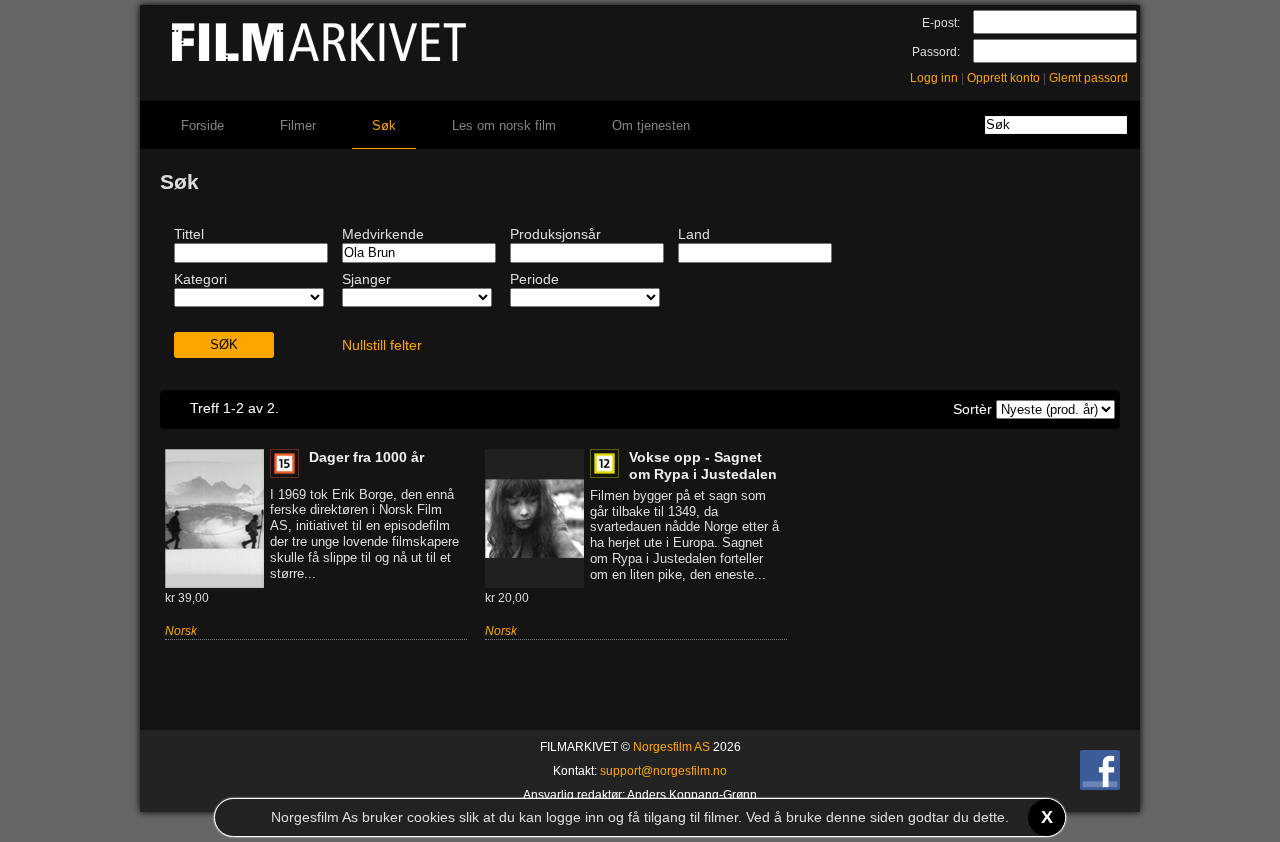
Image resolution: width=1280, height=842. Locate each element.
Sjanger (366, 279)
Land (694, 234)
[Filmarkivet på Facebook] (1100, 786)
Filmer (298, 125)
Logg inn (934, 78)
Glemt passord (1088, 78)
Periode (534, 279)
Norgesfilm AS (671, 747)
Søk (384, 125)
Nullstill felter (382, 345)
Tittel (189, 234)
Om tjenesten (651, 125)
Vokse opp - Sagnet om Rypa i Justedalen (703, 465)
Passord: (936, 52)
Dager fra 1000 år (366, 457)
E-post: (941, 23)
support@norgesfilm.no (663, 771)
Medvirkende (383, 234)
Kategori (200, 279)
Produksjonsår (555, 234)
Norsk (181, 631)
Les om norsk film (504, 125)
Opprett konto (1003, 78)
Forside (202, 125)
